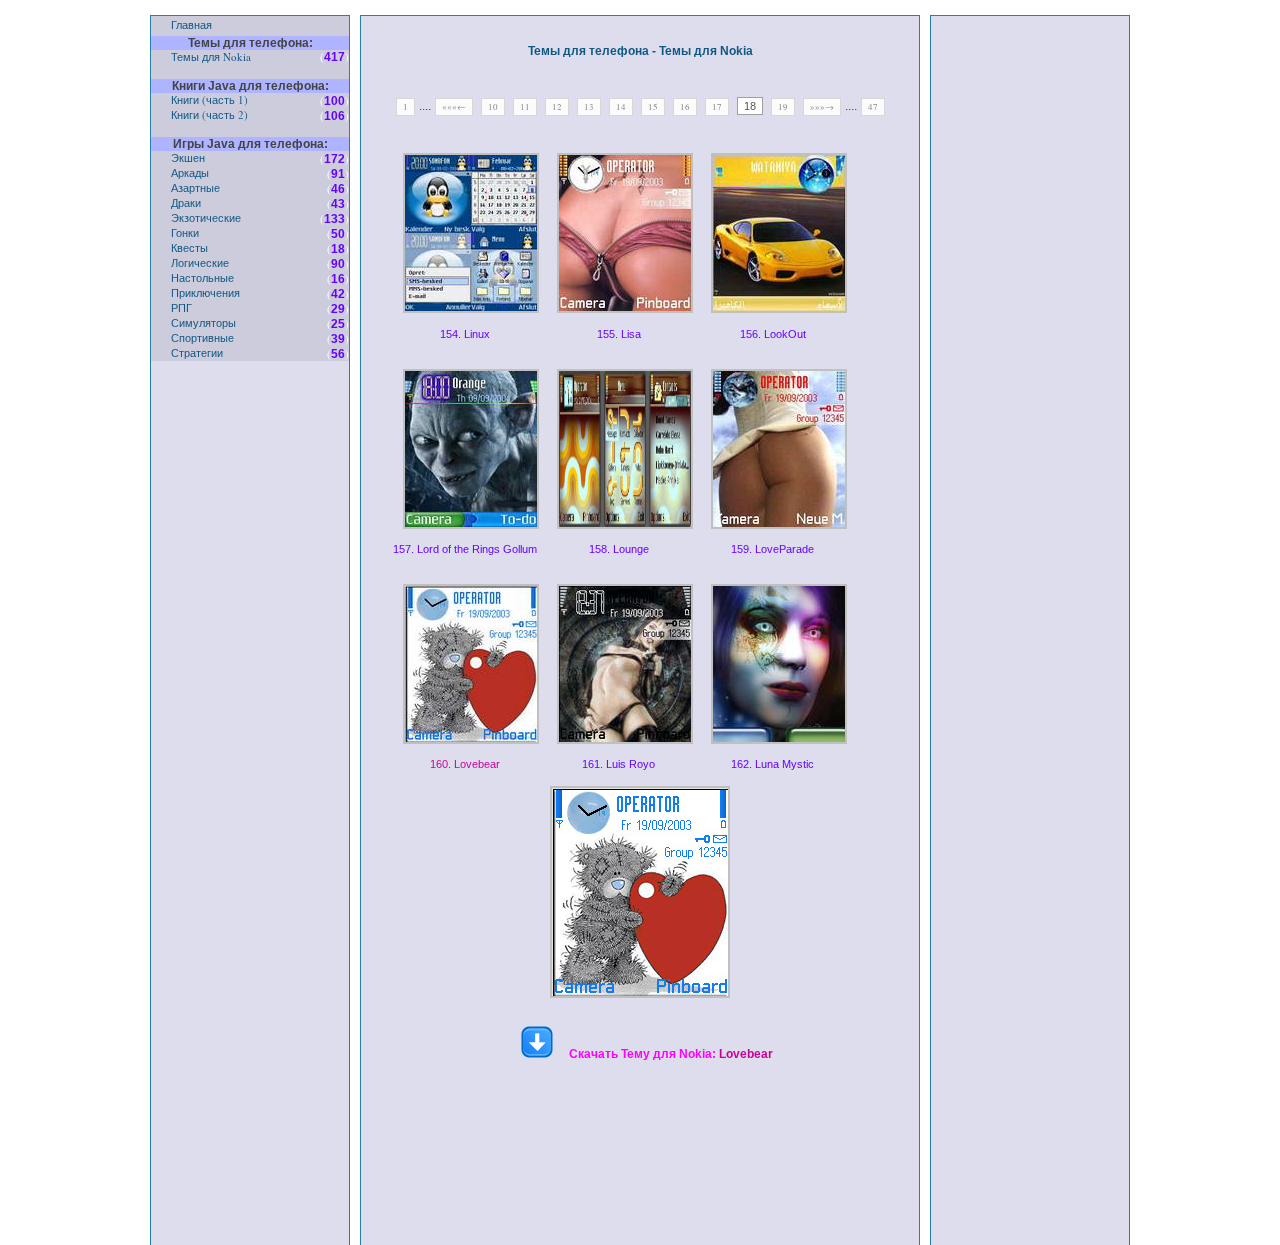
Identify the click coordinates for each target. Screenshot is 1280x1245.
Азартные (195, 187)
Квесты (189, 247)
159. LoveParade (772, 549)
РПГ (181, 307)
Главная (191, 24)
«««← (454, 107)
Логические (200, 262)
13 (589, 107)
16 (685, 107)
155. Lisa (619, 334)
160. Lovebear (465, 764)
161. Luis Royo (618, 764)
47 (873, 107)
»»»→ (822, 107)
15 (653, 107)
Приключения (205, 292)
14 (621, 107)
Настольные (202, 277)
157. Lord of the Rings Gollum (465, 549)
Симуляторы (203, 322)
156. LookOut (773, 334)
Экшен (188, 157)
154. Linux (465, 334)
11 (525, 107)
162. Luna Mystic (772, 764)
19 (783, 107)
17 (717, 107)
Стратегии (197, 352)
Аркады (190, 172)
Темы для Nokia (211, 56)
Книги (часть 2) (209, 114)
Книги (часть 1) (209, 99)
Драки (186, 202)
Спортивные (202, 337)
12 (557, 107)
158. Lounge (619, 549)
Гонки (185, 232)
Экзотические (206, 217)
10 (493, 107)
